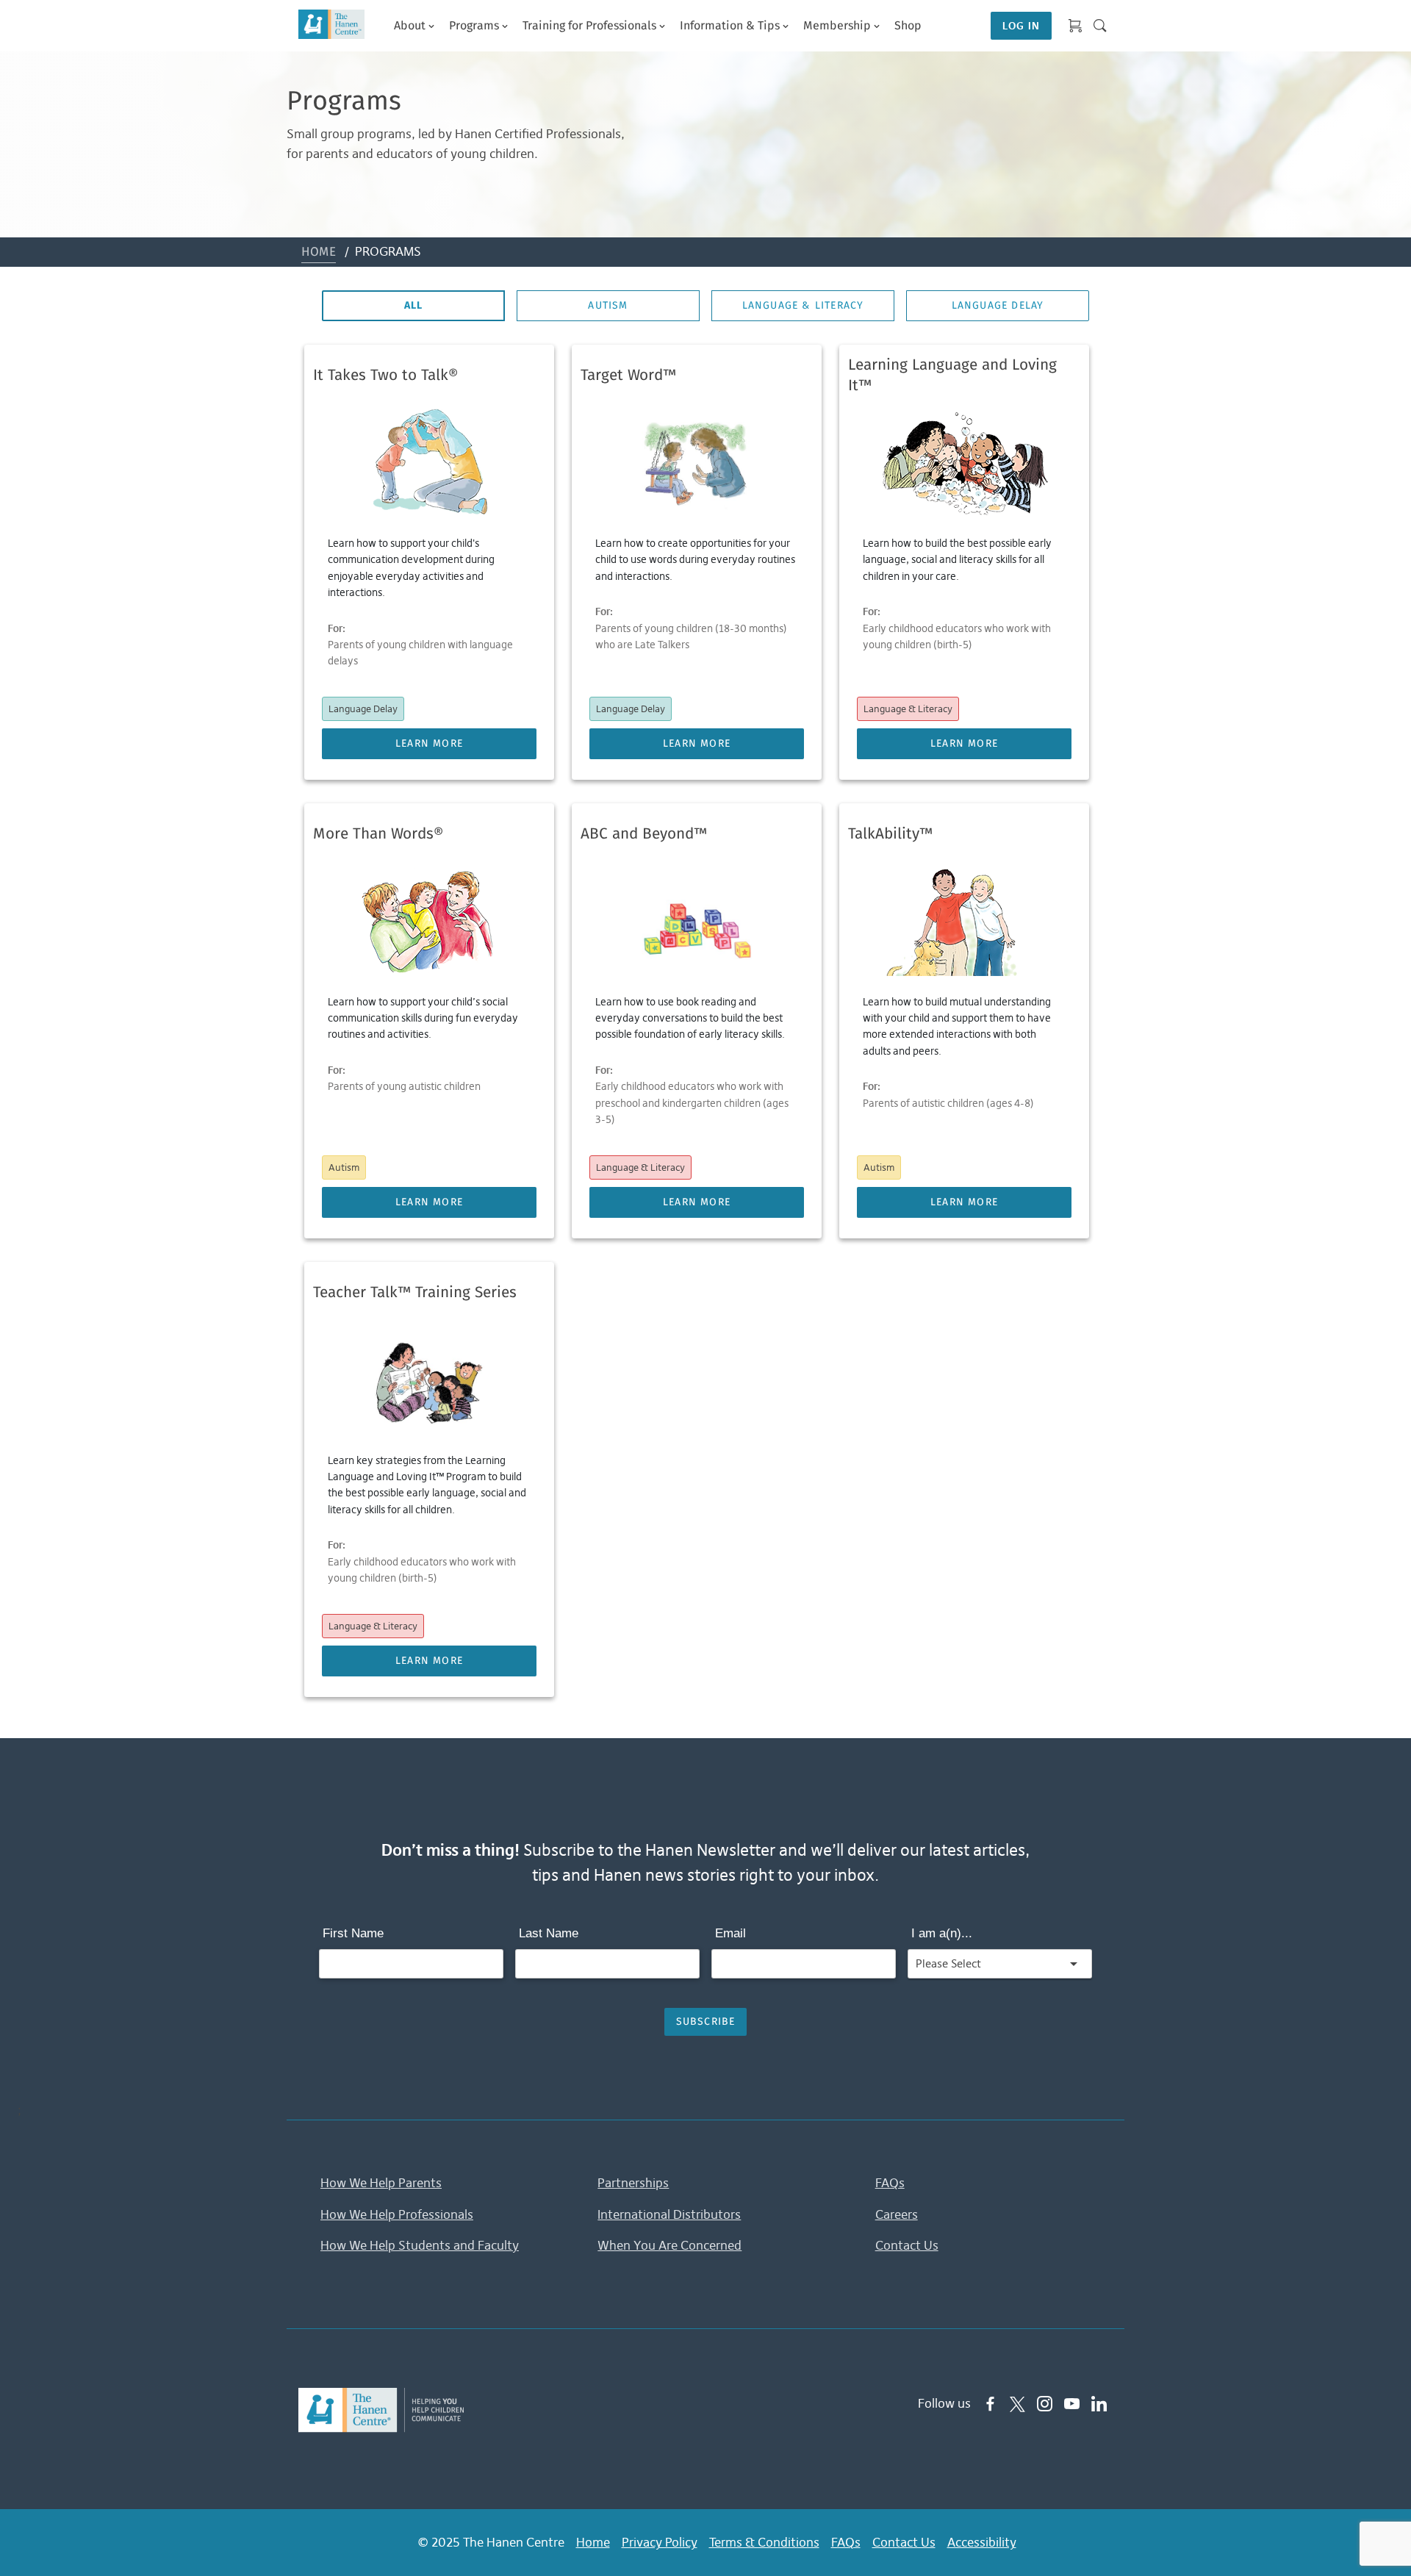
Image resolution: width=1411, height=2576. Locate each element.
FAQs (890, 2183)
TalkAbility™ (890, 834)
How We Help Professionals (397, 2214)
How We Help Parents (381, 2183)
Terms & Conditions (764, 2542)
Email (730, 1933)
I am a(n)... (942, 1933)
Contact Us (907, 2245)
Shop (908, 26)
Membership (837, 26)
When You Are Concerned (669, 2245)
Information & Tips (730, 26)
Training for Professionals (589, 26)
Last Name (549, 1933)
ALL (414, 306)
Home (319, 252)
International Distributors (669, 2214)
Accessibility (982, 2542)
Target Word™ (628, 376)
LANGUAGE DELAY (998, 306)
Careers (897, 2214)
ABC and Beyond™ (644, 834)
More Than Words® (378, 834)
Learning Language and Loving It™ (952, 376)
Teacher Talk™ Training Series (415, 1293)
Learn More (429, 744)
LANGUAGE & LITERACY (803, 306)
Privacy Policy (660, 2542)
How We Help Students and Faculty (420, 2245)
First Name (353, 1933)
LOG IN (1021, 26)
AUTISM (608, 306)
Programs (474, 26)
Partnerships (633, 2183)
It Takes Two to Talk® (385, 376)
